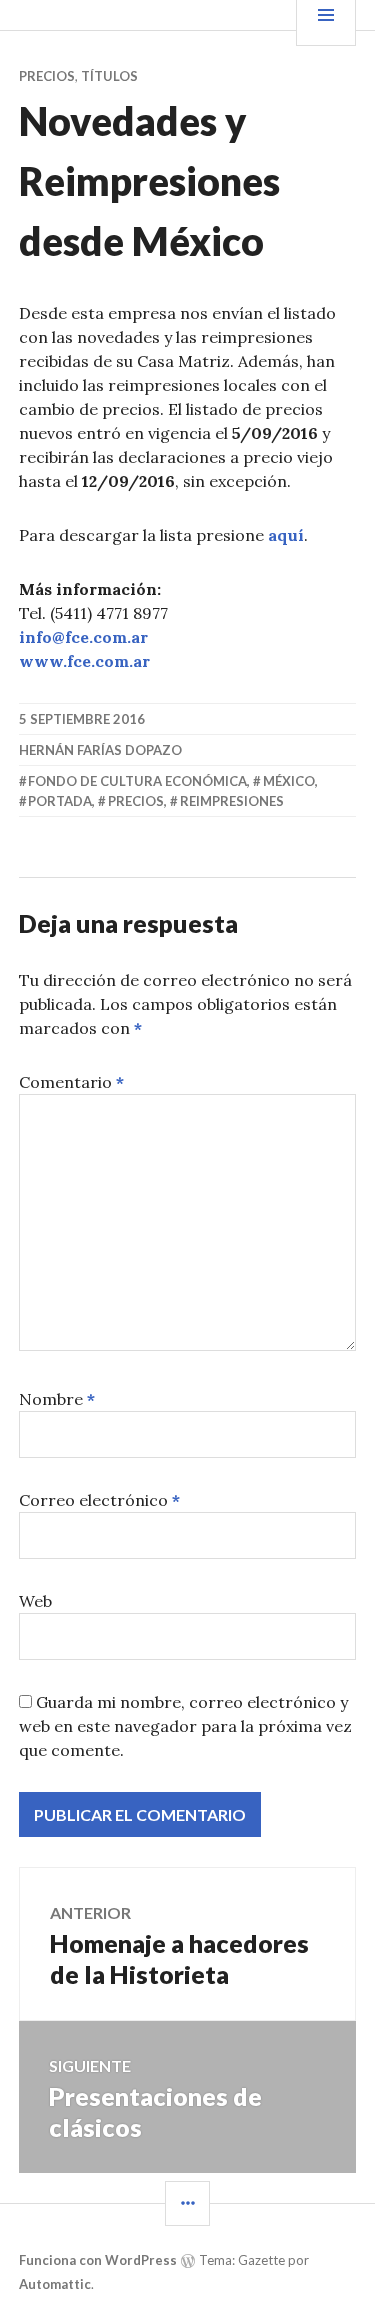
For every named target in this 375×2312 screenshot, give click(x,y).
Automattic (55, 2284)
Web (35, 1601)
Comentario (71, 1082)
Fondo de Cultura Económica (137, 781)
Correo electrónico (99, 1500)
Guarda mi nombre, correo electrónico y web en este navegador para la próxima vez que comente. (185, 1726)
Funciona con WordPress (98, 2260)
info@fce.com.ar (83, 637)
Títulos (109, 76)
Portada (60, 801)
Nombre (57, 1399)
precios (136, 801)
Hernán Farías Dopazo (100, 750)
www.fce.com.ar (84, 661)
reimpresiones (232, 801)
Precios (47, 76)
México (289, 781)
